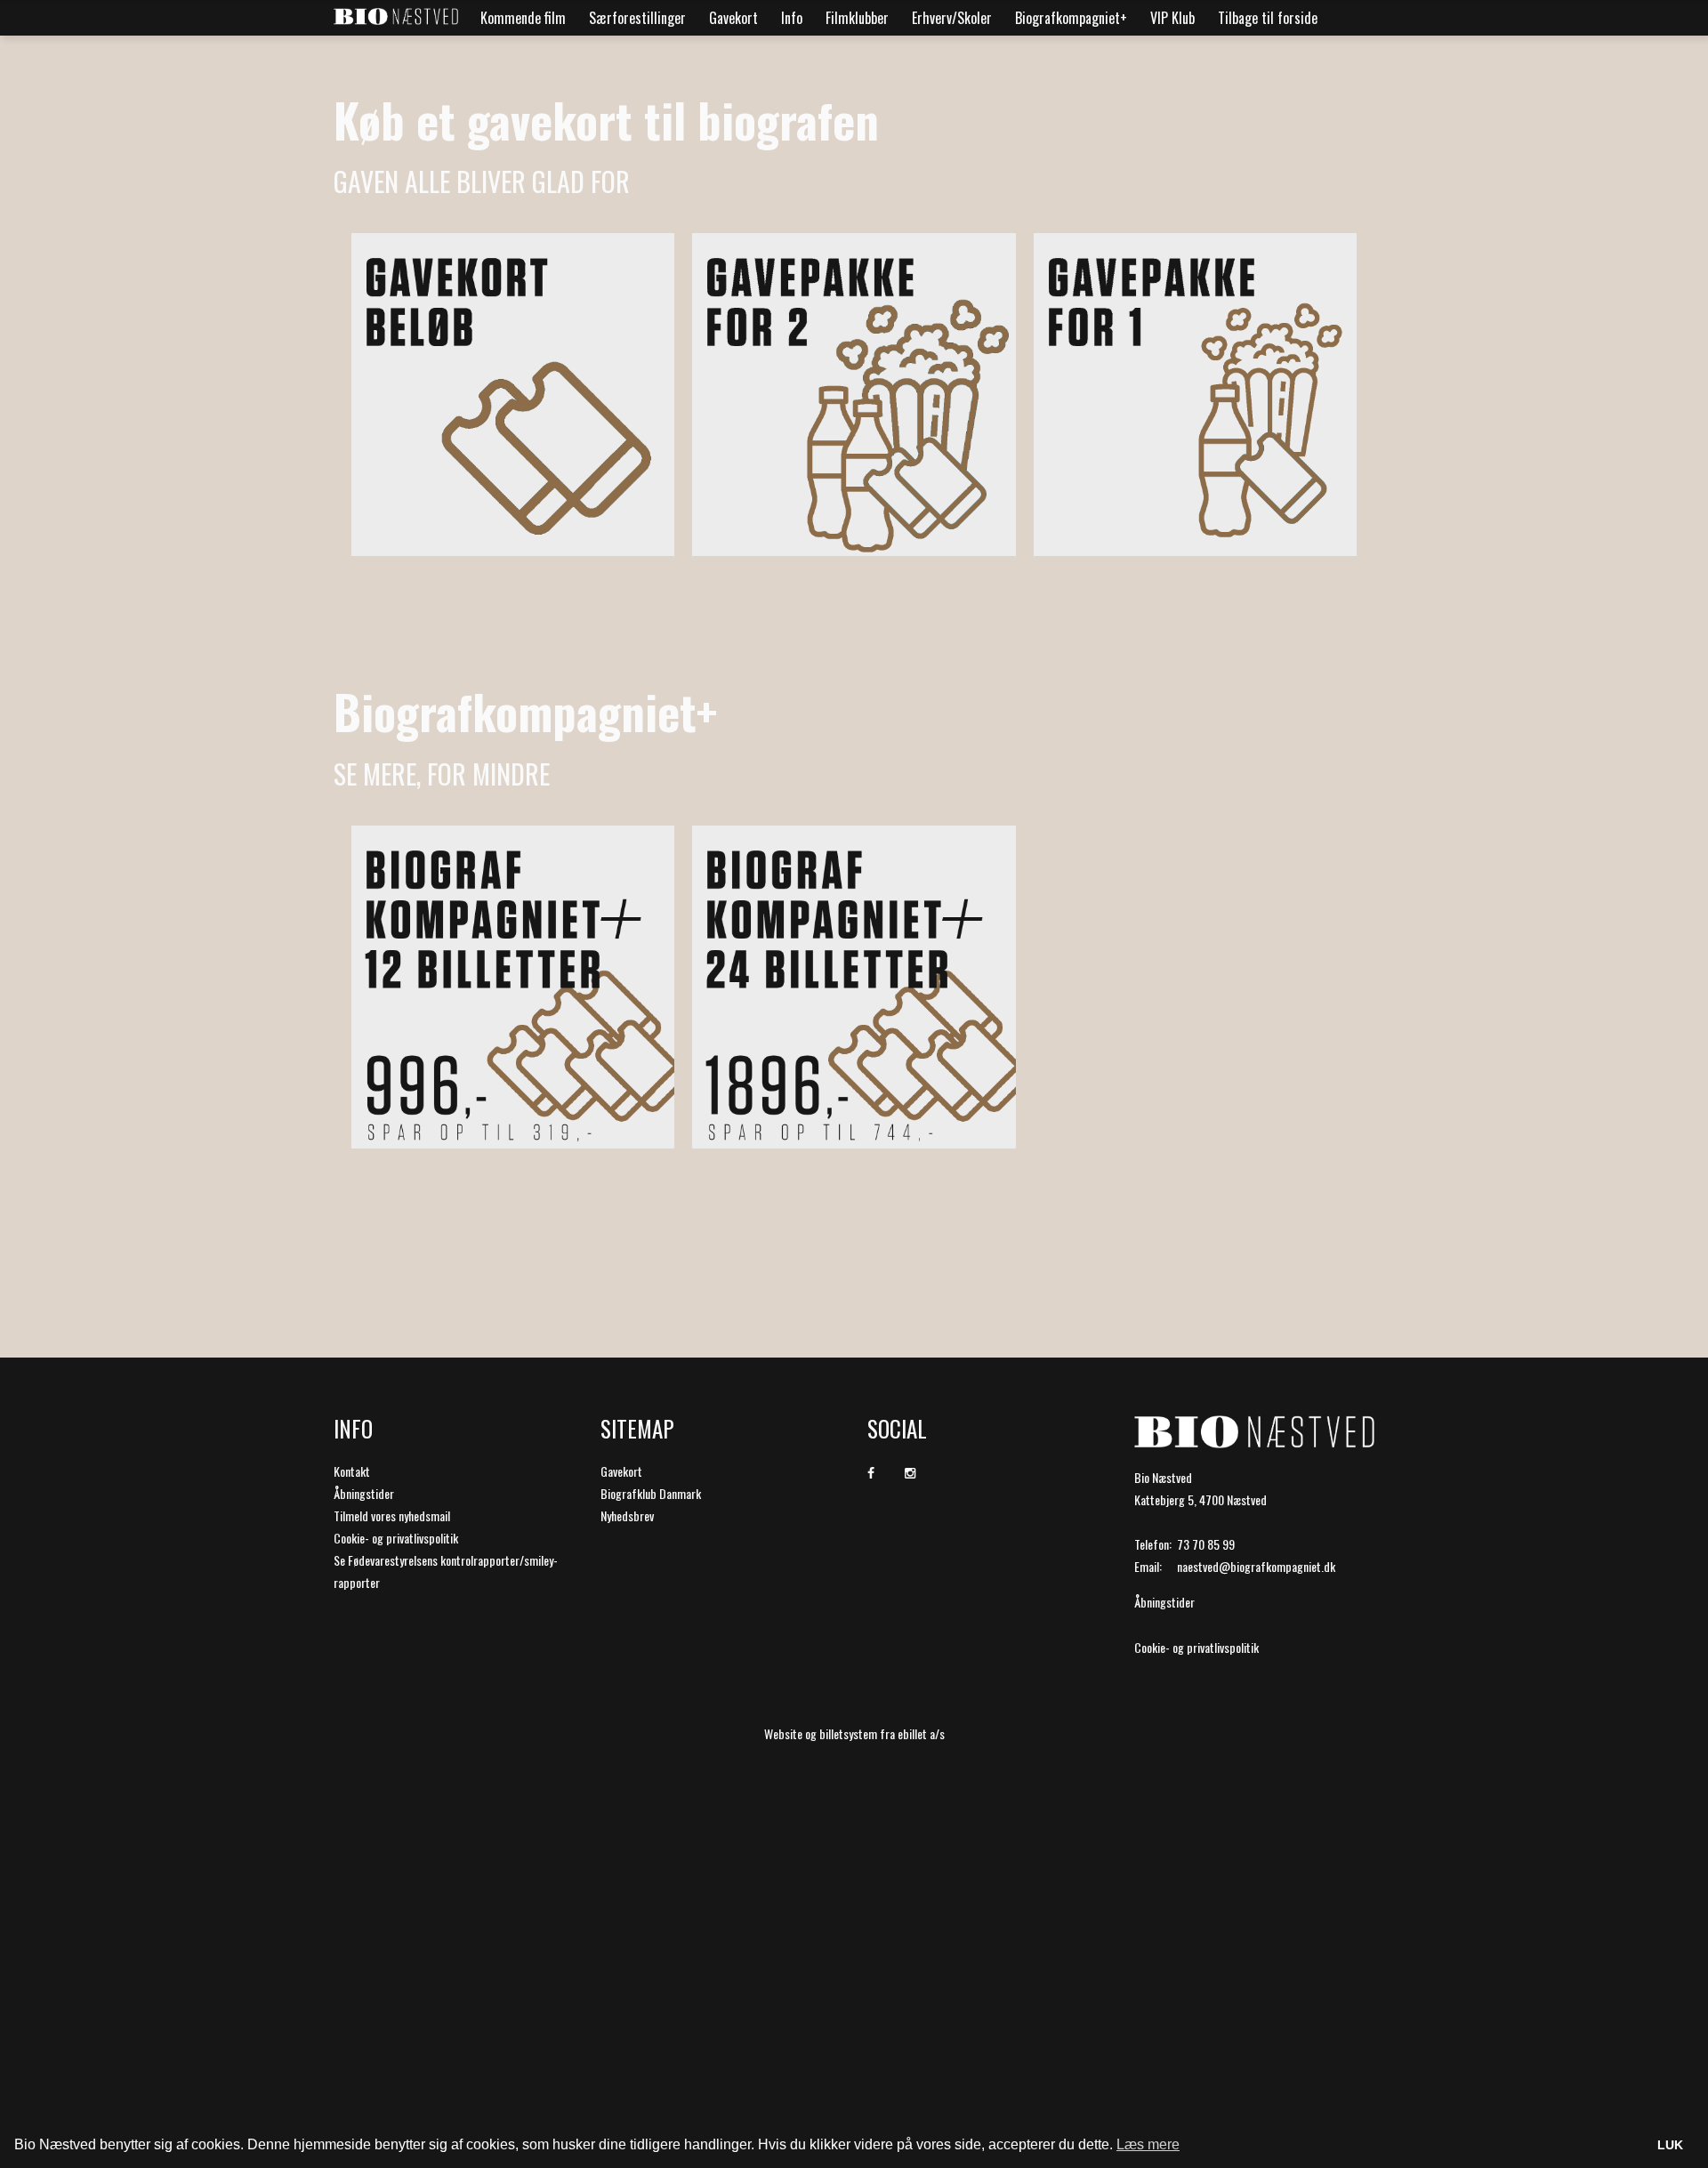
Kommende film (523, 18)
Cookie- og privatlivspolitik (396, 1538)
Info (792, 18)
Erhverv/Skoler (952, 18)
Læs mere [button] (1148, 2144)
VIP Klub (1172, 18)
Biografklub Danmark (651, 1493)
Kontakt (352, 1471)
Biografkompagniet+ (1071, 18)
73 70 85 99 (1206, 1544)
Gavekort (733, 18)
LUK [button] (1670, 2145)
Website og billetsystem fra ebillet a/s (854, 1733)
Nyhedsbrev (627, 1515)
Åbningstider (364, 1493)
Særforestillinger (637, 18)
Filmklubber (857, 18)
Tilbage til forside (1268, 18)
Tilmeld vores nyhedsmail (392, 1515)
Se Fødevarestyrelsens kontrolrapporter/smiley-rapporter (446, 1571)
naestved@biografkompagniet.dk (1256, 1566)
